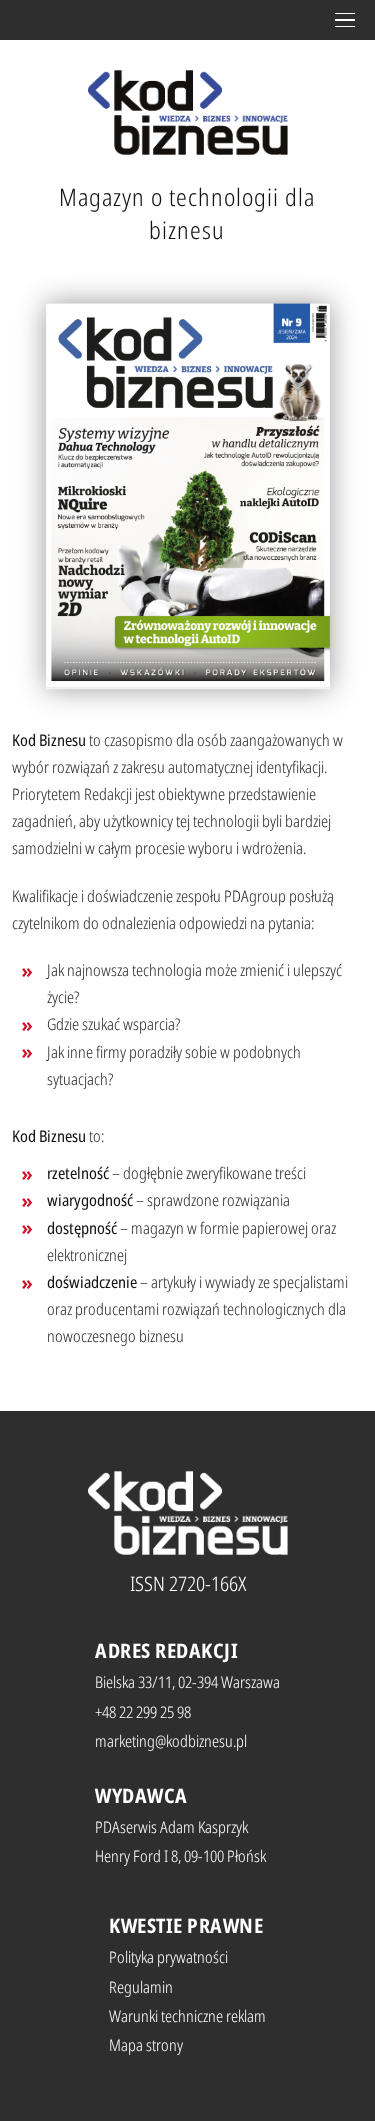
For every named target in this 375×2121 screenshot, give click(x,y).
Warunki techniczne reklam (187, 2016)
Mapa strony (146, 2045)
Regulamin (141, 1987)
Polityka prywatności (168, 1957)
